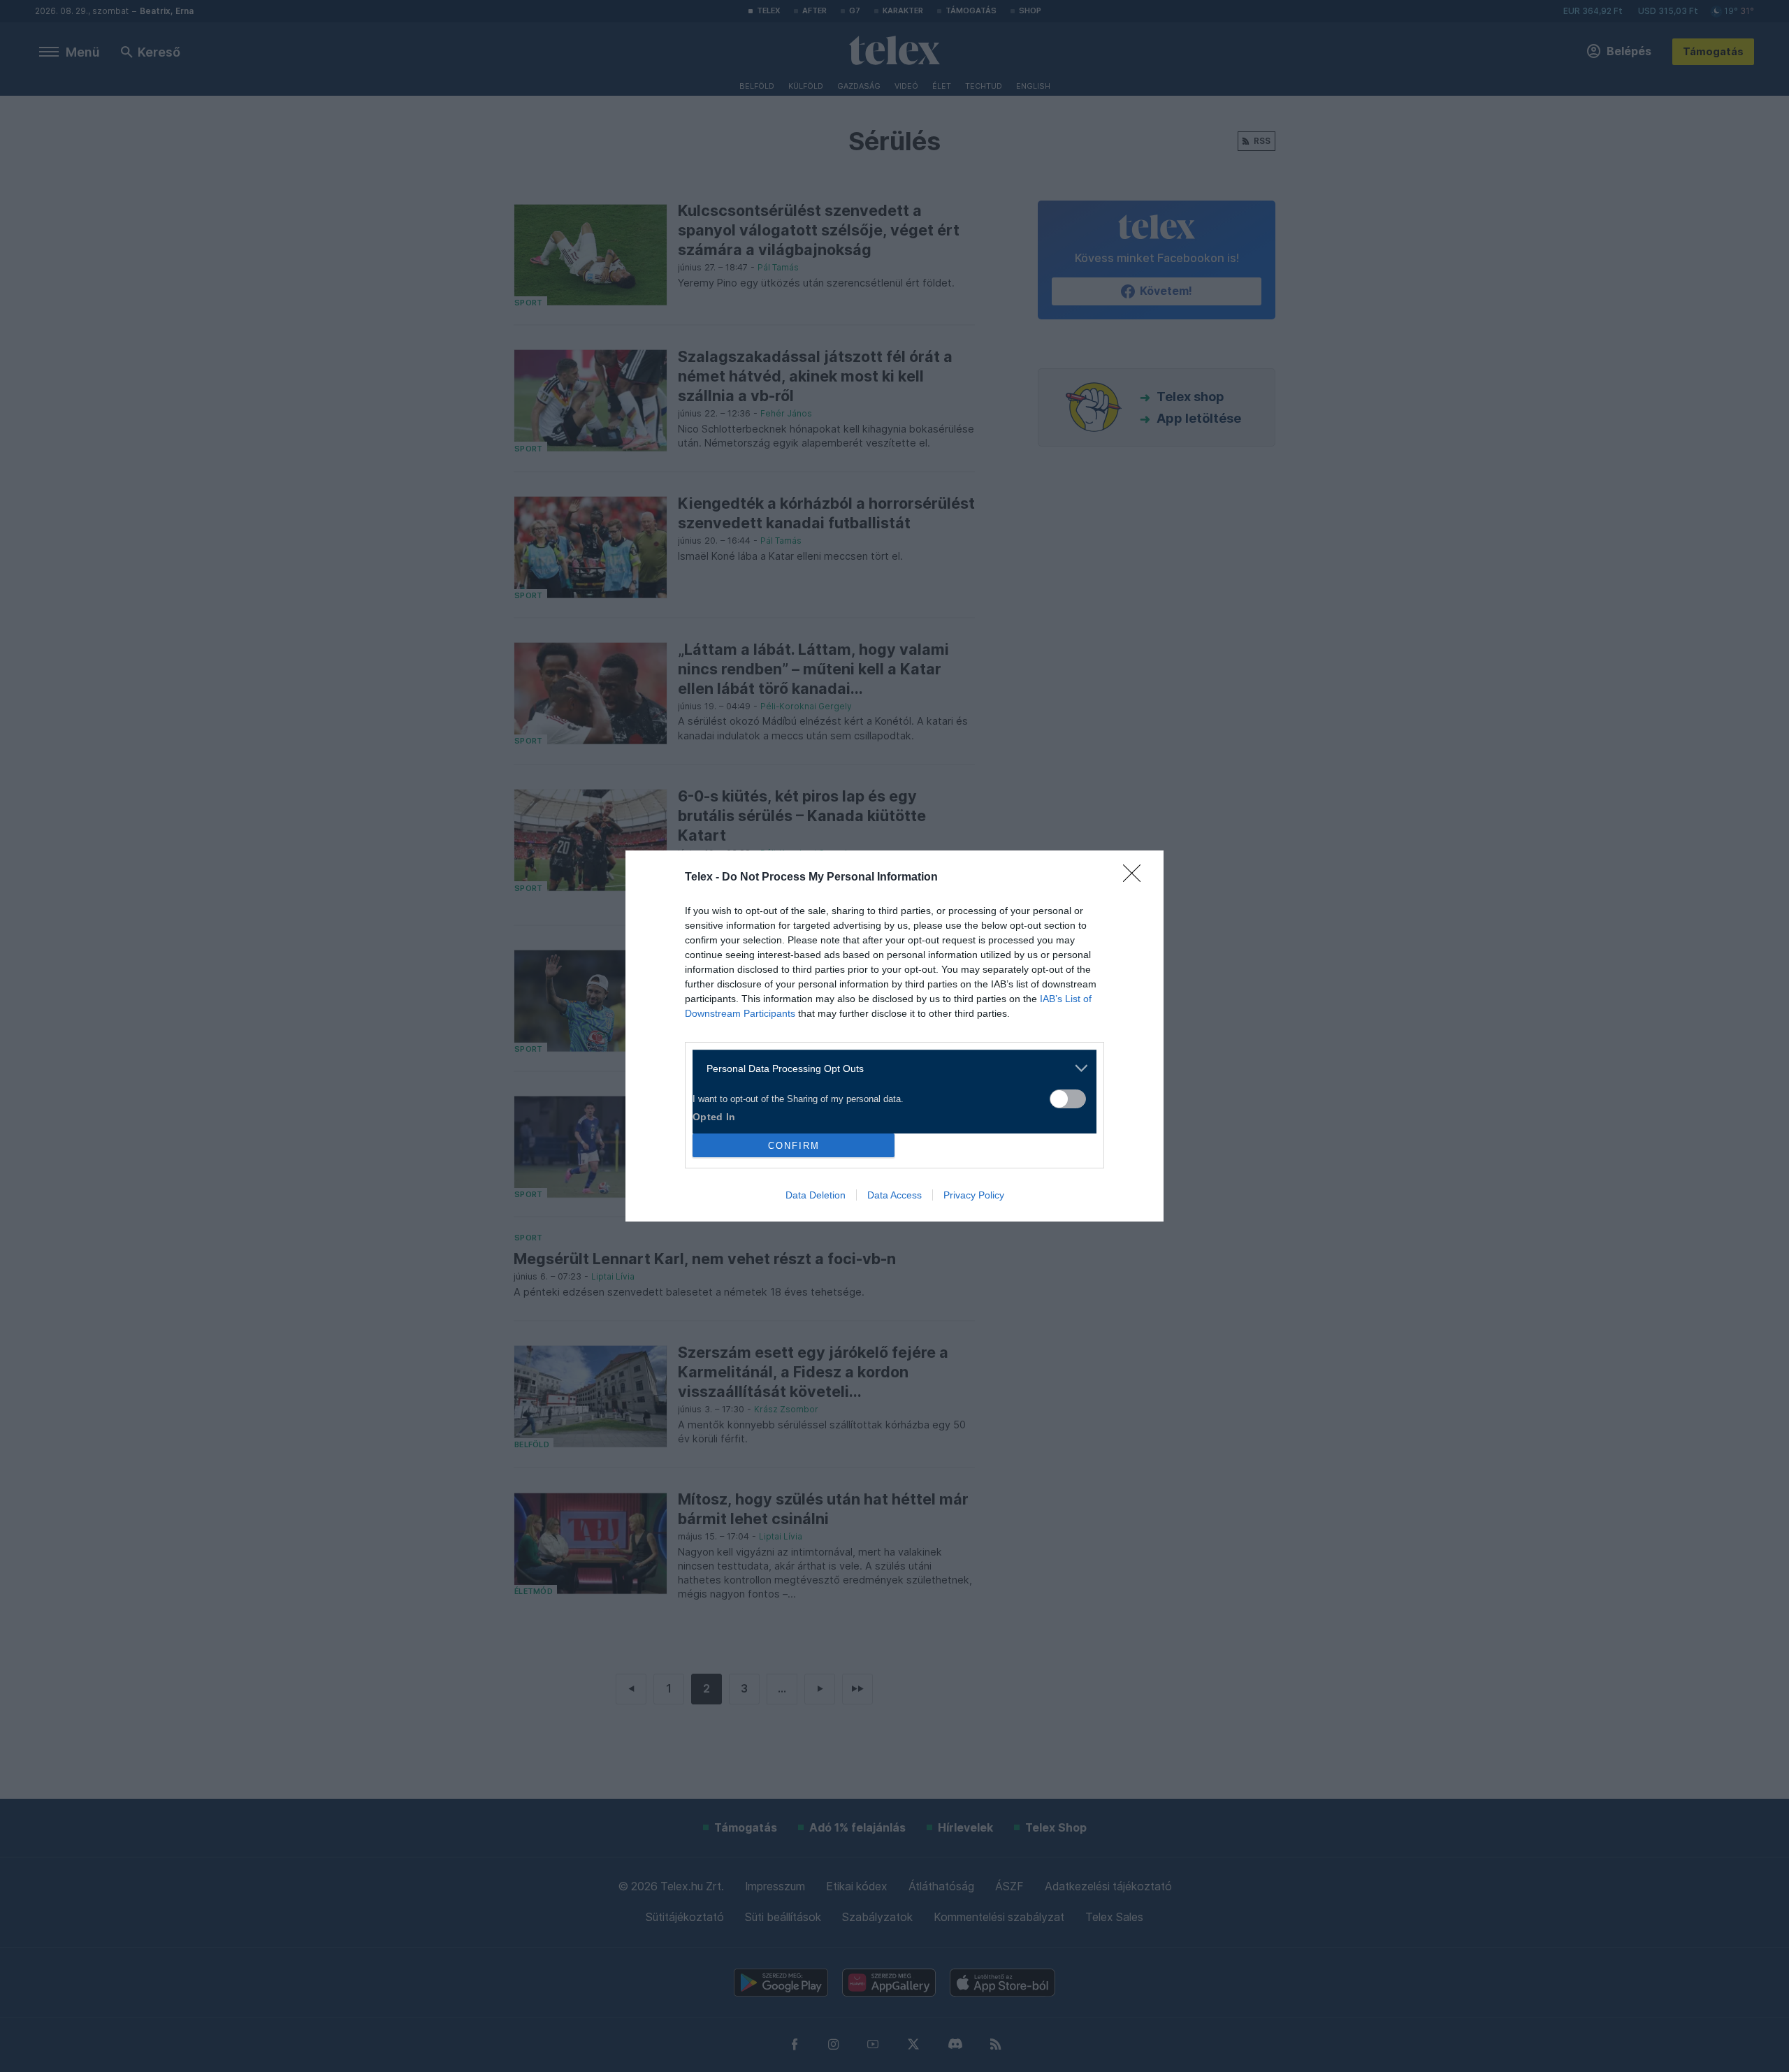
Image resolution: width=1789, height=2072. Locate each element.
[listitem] (889, 1068)
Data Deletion (816, 1195)
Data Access (894, 1195)
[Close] (1136, 878)
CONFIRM (794, 1146)
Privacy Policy (974, 1195)
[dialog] (894, 1036)
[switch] (1068, 1099)
